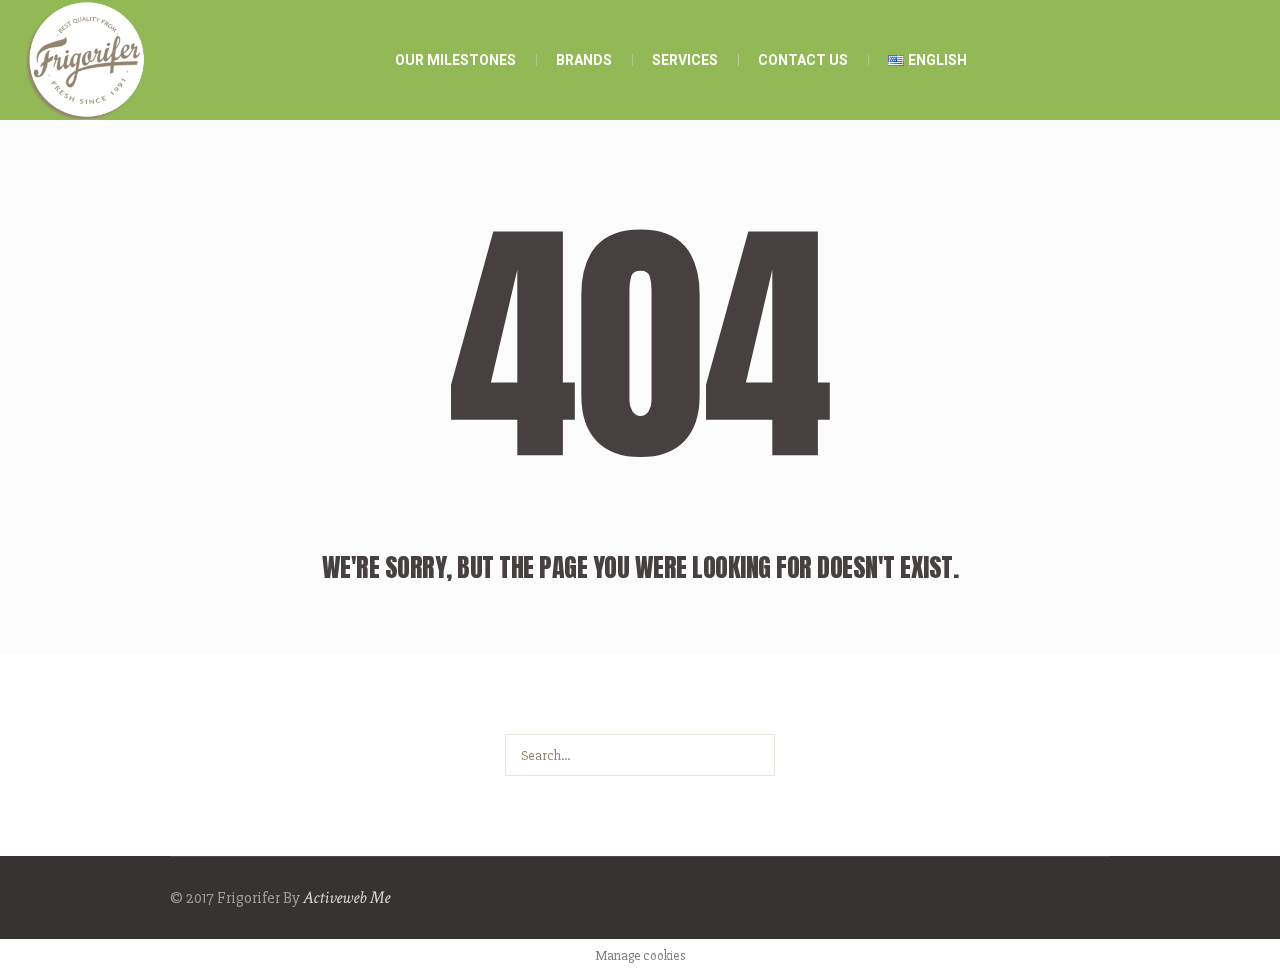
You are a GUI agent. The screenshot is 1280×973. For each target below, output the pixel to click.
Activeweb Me (346, 897)
